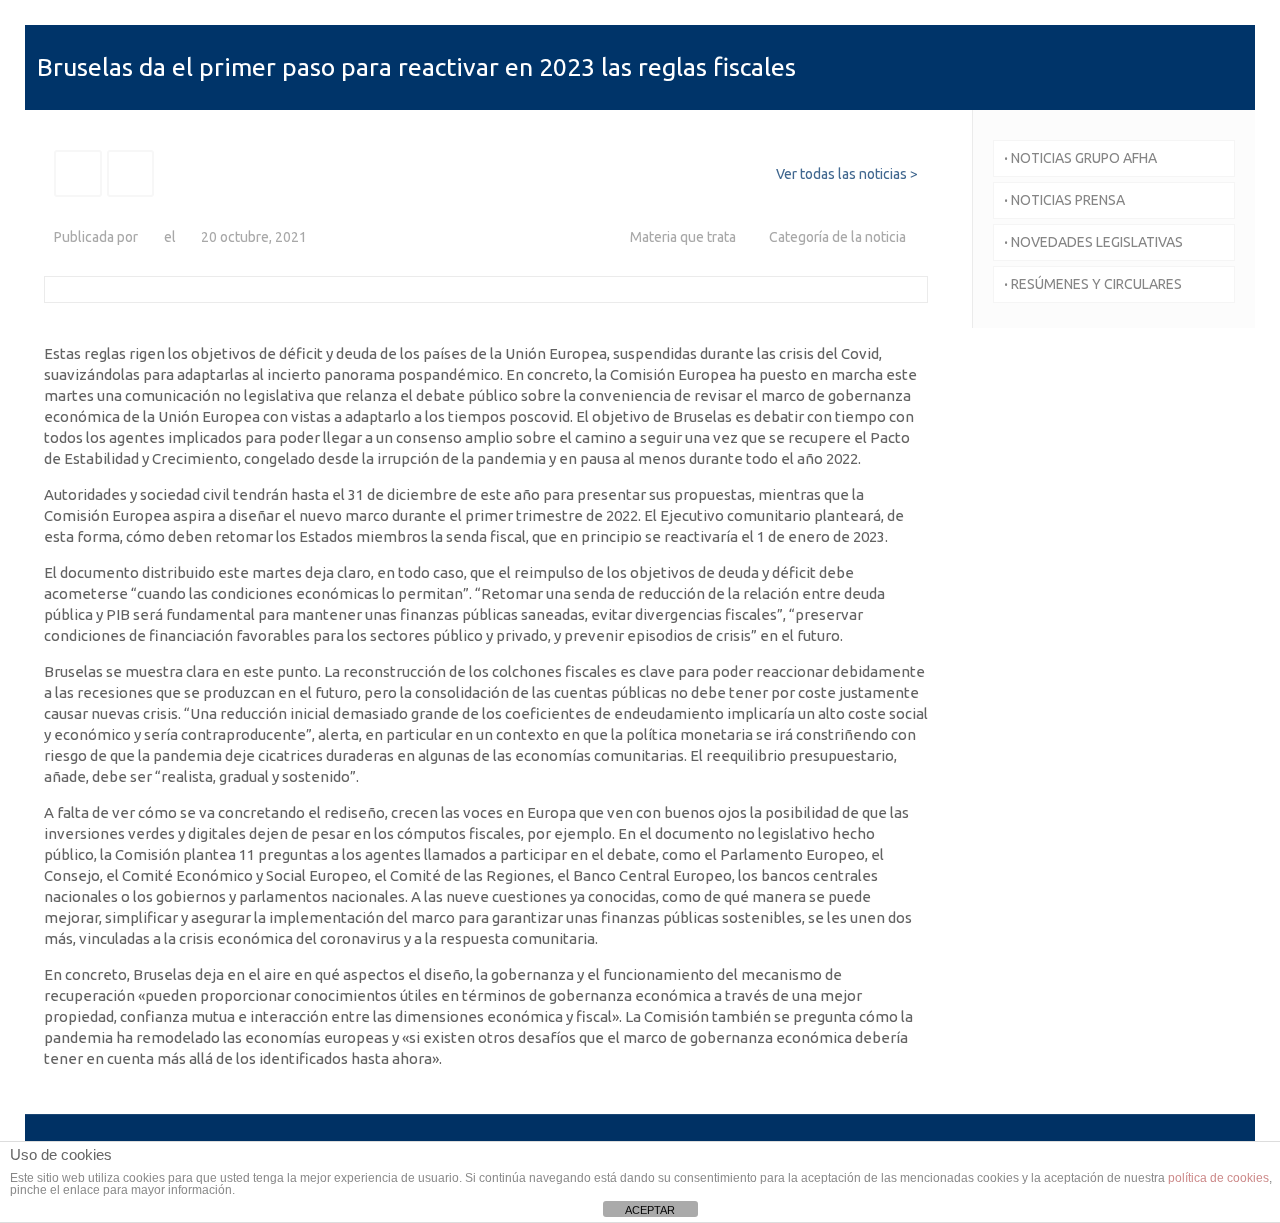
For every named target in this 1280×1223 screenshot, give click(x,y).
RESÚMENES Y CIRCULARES (1093, 284)
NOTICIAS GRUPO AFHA (1080, 158)
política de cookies (1218, 1178)
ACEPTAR (650, 1210)
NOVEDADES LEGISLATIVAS (1093, 242)
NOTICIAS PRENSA (1064, 200)
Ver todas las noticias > (847, 174)
